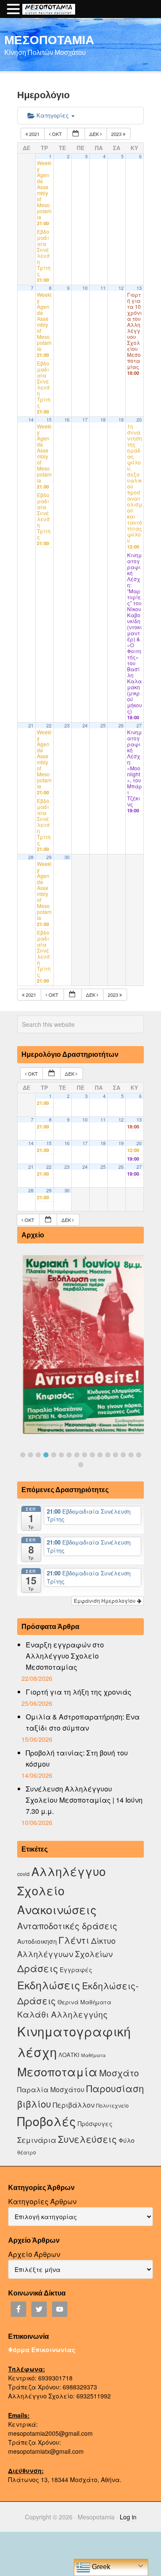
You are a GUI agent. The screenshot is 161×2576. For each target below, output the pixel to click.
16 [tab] (139, 1455)
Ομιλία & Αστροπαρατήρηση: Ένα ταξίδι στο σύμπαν (83, 1722)
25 (103, 725)
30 (67, 857)
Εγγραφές (76, 1970)
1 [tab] (23, 1455)
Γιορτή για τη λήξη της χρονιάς (79, 1692)
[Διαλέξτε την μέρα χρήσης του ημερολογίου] (76, 134)
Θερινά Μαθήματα (84, 2002)
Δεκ (95, 134)
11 (103, 288)
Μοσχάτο (119, 2072)
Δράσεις (38, 1968)
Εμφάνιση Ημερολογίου (105, 1600)
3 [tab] (38, 1455)
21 (31, 725)
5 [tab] (54, 1455)
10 (85, 288)
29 (49, 857)
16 (67, 420)
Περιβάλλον (74, 2105)
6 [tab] (61, 1455)
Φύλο (126, 2140)
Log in (128, 2517)
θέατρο (27, 2152)
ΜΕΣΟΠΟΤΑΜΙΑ (49, 39)
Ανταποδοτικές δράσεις (67, 1926)
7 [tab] (69, 1455)
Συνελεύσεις (87, 2139)
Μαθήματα (93, 2055)
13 (139, 288)
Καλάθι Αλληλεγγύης (62, 2014)
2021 (34, 134)
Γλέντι (74, 1940)
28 (31, 857)
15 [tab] (131, 1455)
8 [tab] (77, 1455)
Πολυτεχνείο (112, 2105)
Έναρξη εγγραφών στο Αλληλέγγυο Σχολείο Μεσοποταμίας (65, 1656)
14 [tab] (123, 1455)
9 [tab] (85, 1455)
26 (121, 725)
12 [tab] (108, 1455)
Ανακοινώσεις (57, 1909)
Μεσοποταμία (57, 2071)
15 (49, 420)
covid (23, 1874)
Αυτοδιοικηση (37, 1941)
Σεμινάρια (37, 2140)
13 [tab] (115, 1455)
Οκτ (57, 134)
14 (31, 420)
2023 (117, 134)
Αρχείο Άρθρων (34, 2254)
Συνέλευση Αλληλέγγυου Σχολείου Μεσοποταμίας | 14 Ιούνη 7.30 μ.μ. (84, 1800)
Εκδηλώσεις (49, 1985)
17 (85, 420)
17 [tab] (81, 1465)
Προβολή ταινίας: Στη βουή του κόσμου (77, 1758)
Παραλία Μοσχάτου (51, 2089)
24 (85, 725)
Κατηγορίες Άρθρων (42, 2201)
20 (139, 420)
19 (121, 420)
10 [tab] (92, 1455)
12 (121, 288)
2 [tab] (30, 1455)
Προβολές (47, 2121)
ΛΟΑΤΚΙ (69, 2055)
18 (103, 420)
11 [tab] (100, 1455)
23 (67, 725)
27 (139, 725)
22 (49, 725)
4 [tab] (46, 1455)
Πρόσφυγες (95, 2124)
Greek (100, 2567)
